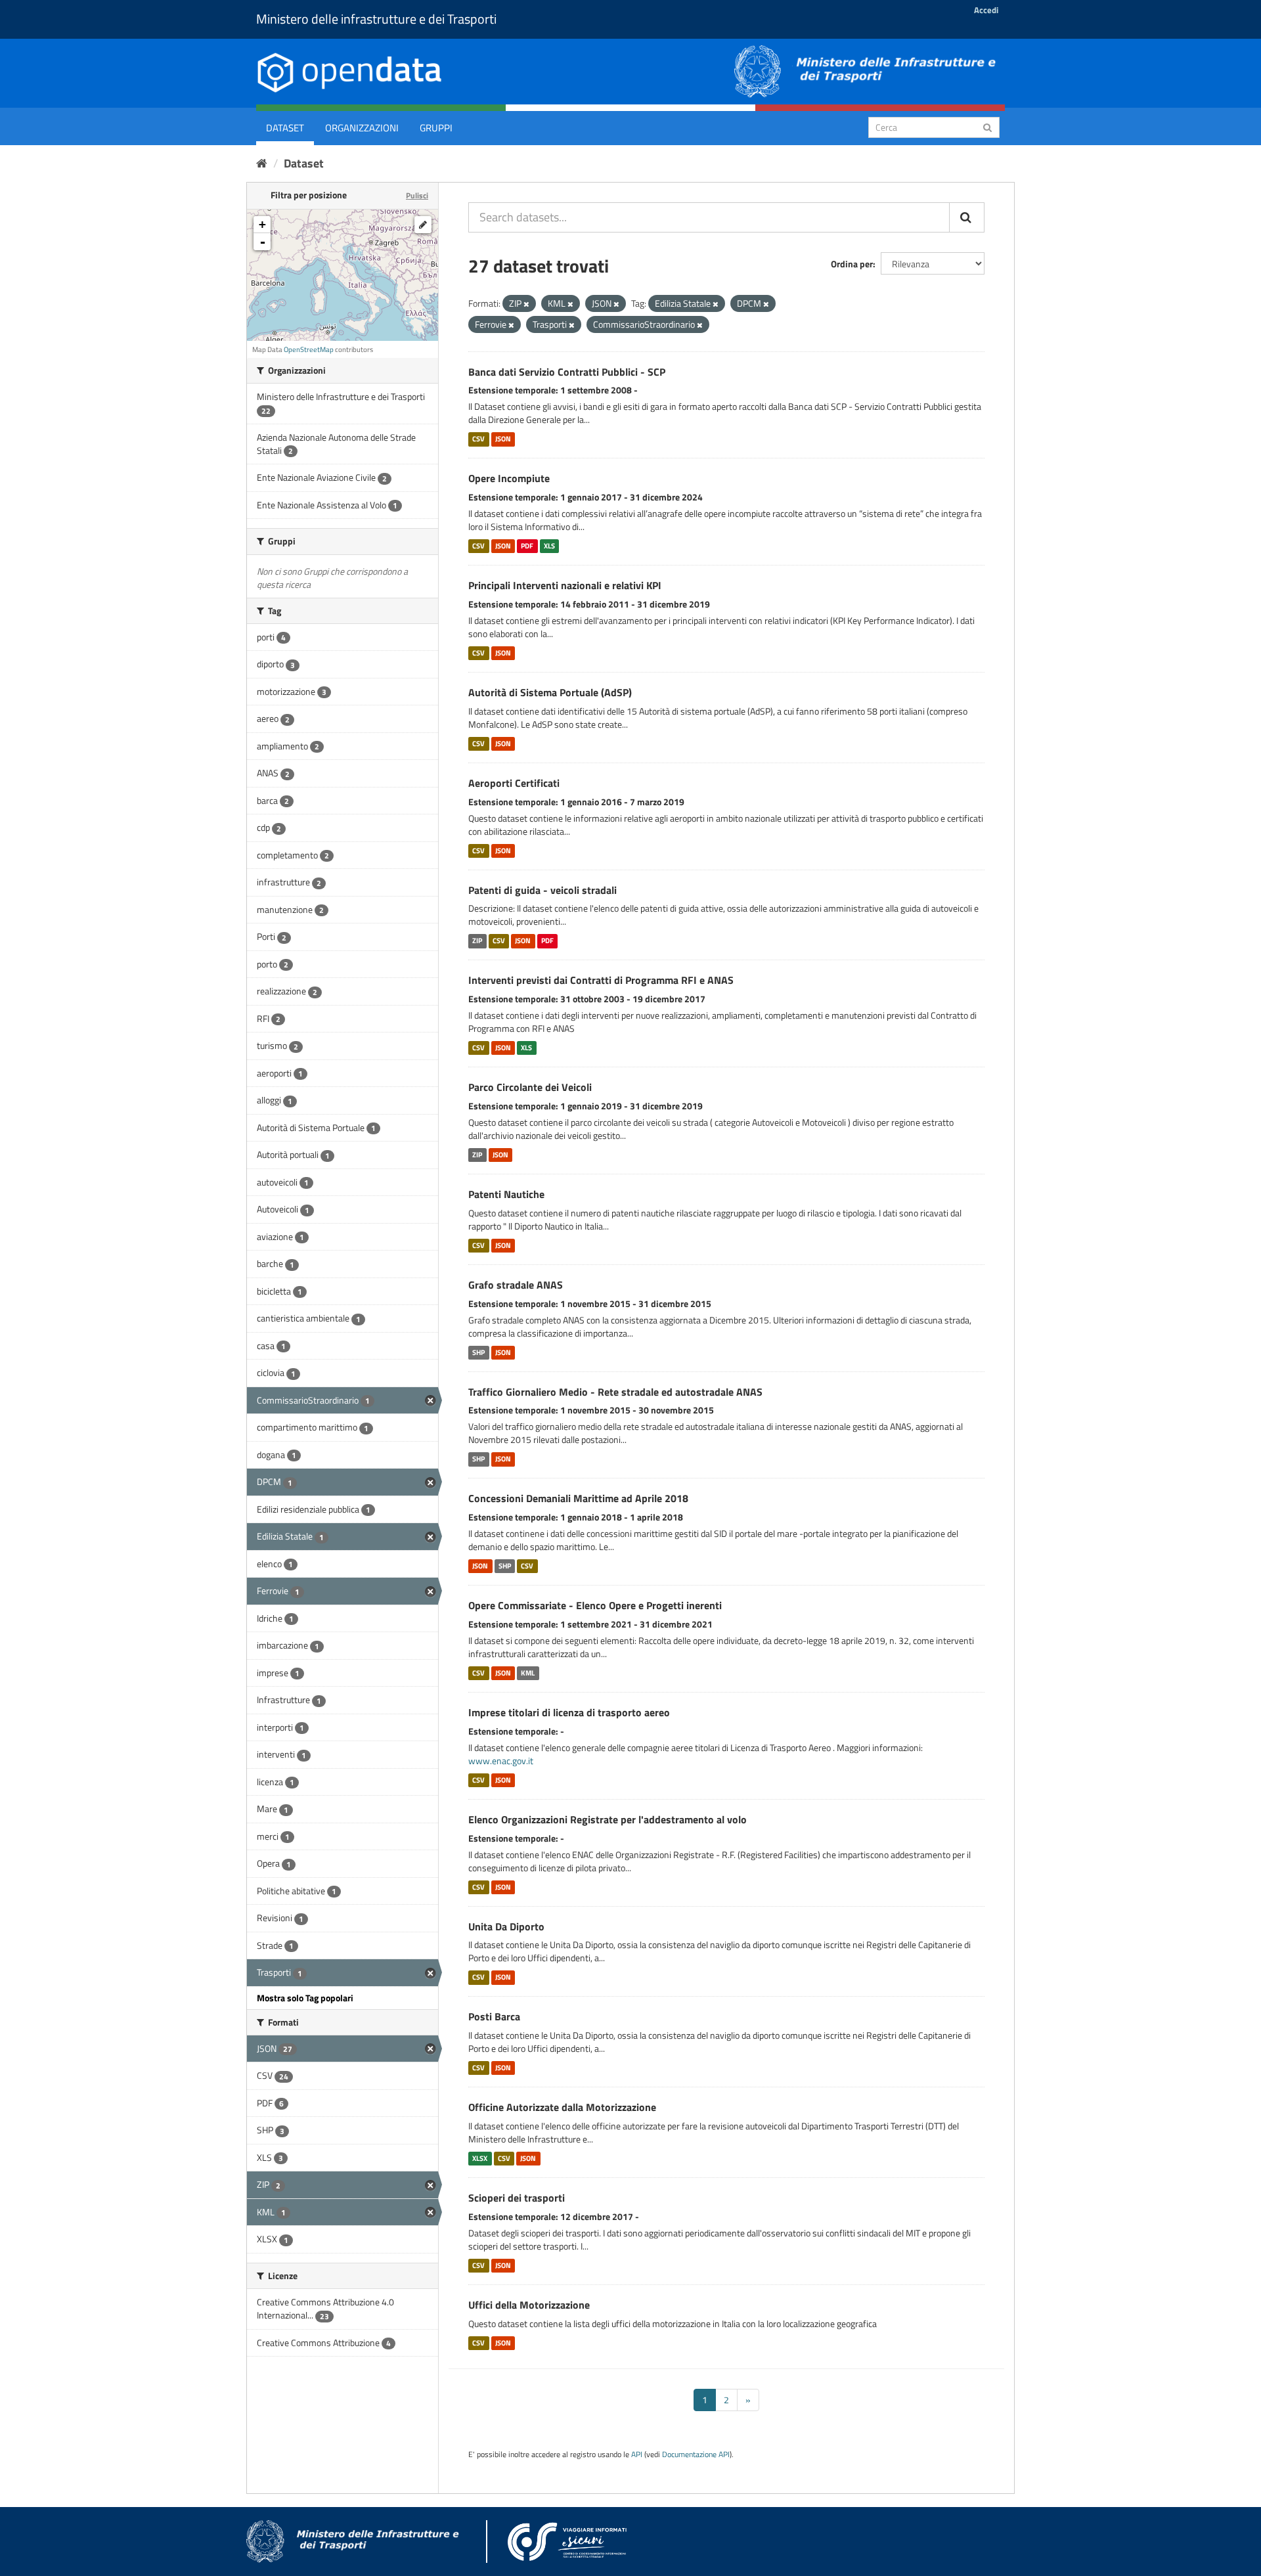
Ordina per (852, 264)
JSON (503, 439)
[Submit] (987, 126)
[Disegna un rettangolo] (423, 225)
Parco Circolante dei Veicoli (530, 1087)
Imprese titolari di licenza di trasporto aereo (569, 1712)
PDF (527, 546)
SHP (478, 1352)
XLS (549, 546)
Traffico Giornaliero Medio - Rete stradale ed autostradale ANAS (615, 1392)
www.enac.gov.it (501, 1761)
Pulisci (417, 195)
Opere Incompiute (509, 478)
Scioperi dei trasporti (517, 2198)
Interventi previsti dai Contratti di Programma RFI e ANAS (601, 980)
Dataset (285, 128)
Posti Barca (494, 2016)
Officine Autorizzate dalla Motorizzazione (562, 2107)
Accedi (986, 10)
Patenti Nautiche (506, 1194)
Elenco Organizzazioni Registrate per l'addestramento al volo (608, 1819)
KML (528, 1673)
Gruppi (436, 128)
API (637, 2454)
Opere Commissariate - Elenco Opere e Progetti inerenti (595, 1605)
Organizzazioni (362, 128)
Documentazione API (696, 2454)
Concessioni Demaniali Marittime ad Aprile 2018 (578, 1498)
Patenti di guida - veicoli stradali (542, 890)
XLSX (480, 2158)
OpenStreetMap (309, 349)
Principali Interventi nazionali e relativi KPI (565, 585)
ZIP (477, 941)
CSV (478, 439)
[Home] (262, 163)
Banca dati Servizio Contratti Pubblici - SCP (567, 372)
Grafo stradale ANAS (516, 1285)
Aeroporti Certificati (514, 783)
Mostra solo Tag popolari (305, 1998)
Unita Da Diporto (506, 1926)
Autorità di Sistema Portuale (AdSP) (550, 692)
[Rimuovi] (526, 304)
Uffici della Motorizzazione (529, 2305)
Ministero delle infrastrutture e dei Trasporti (376, 19)
